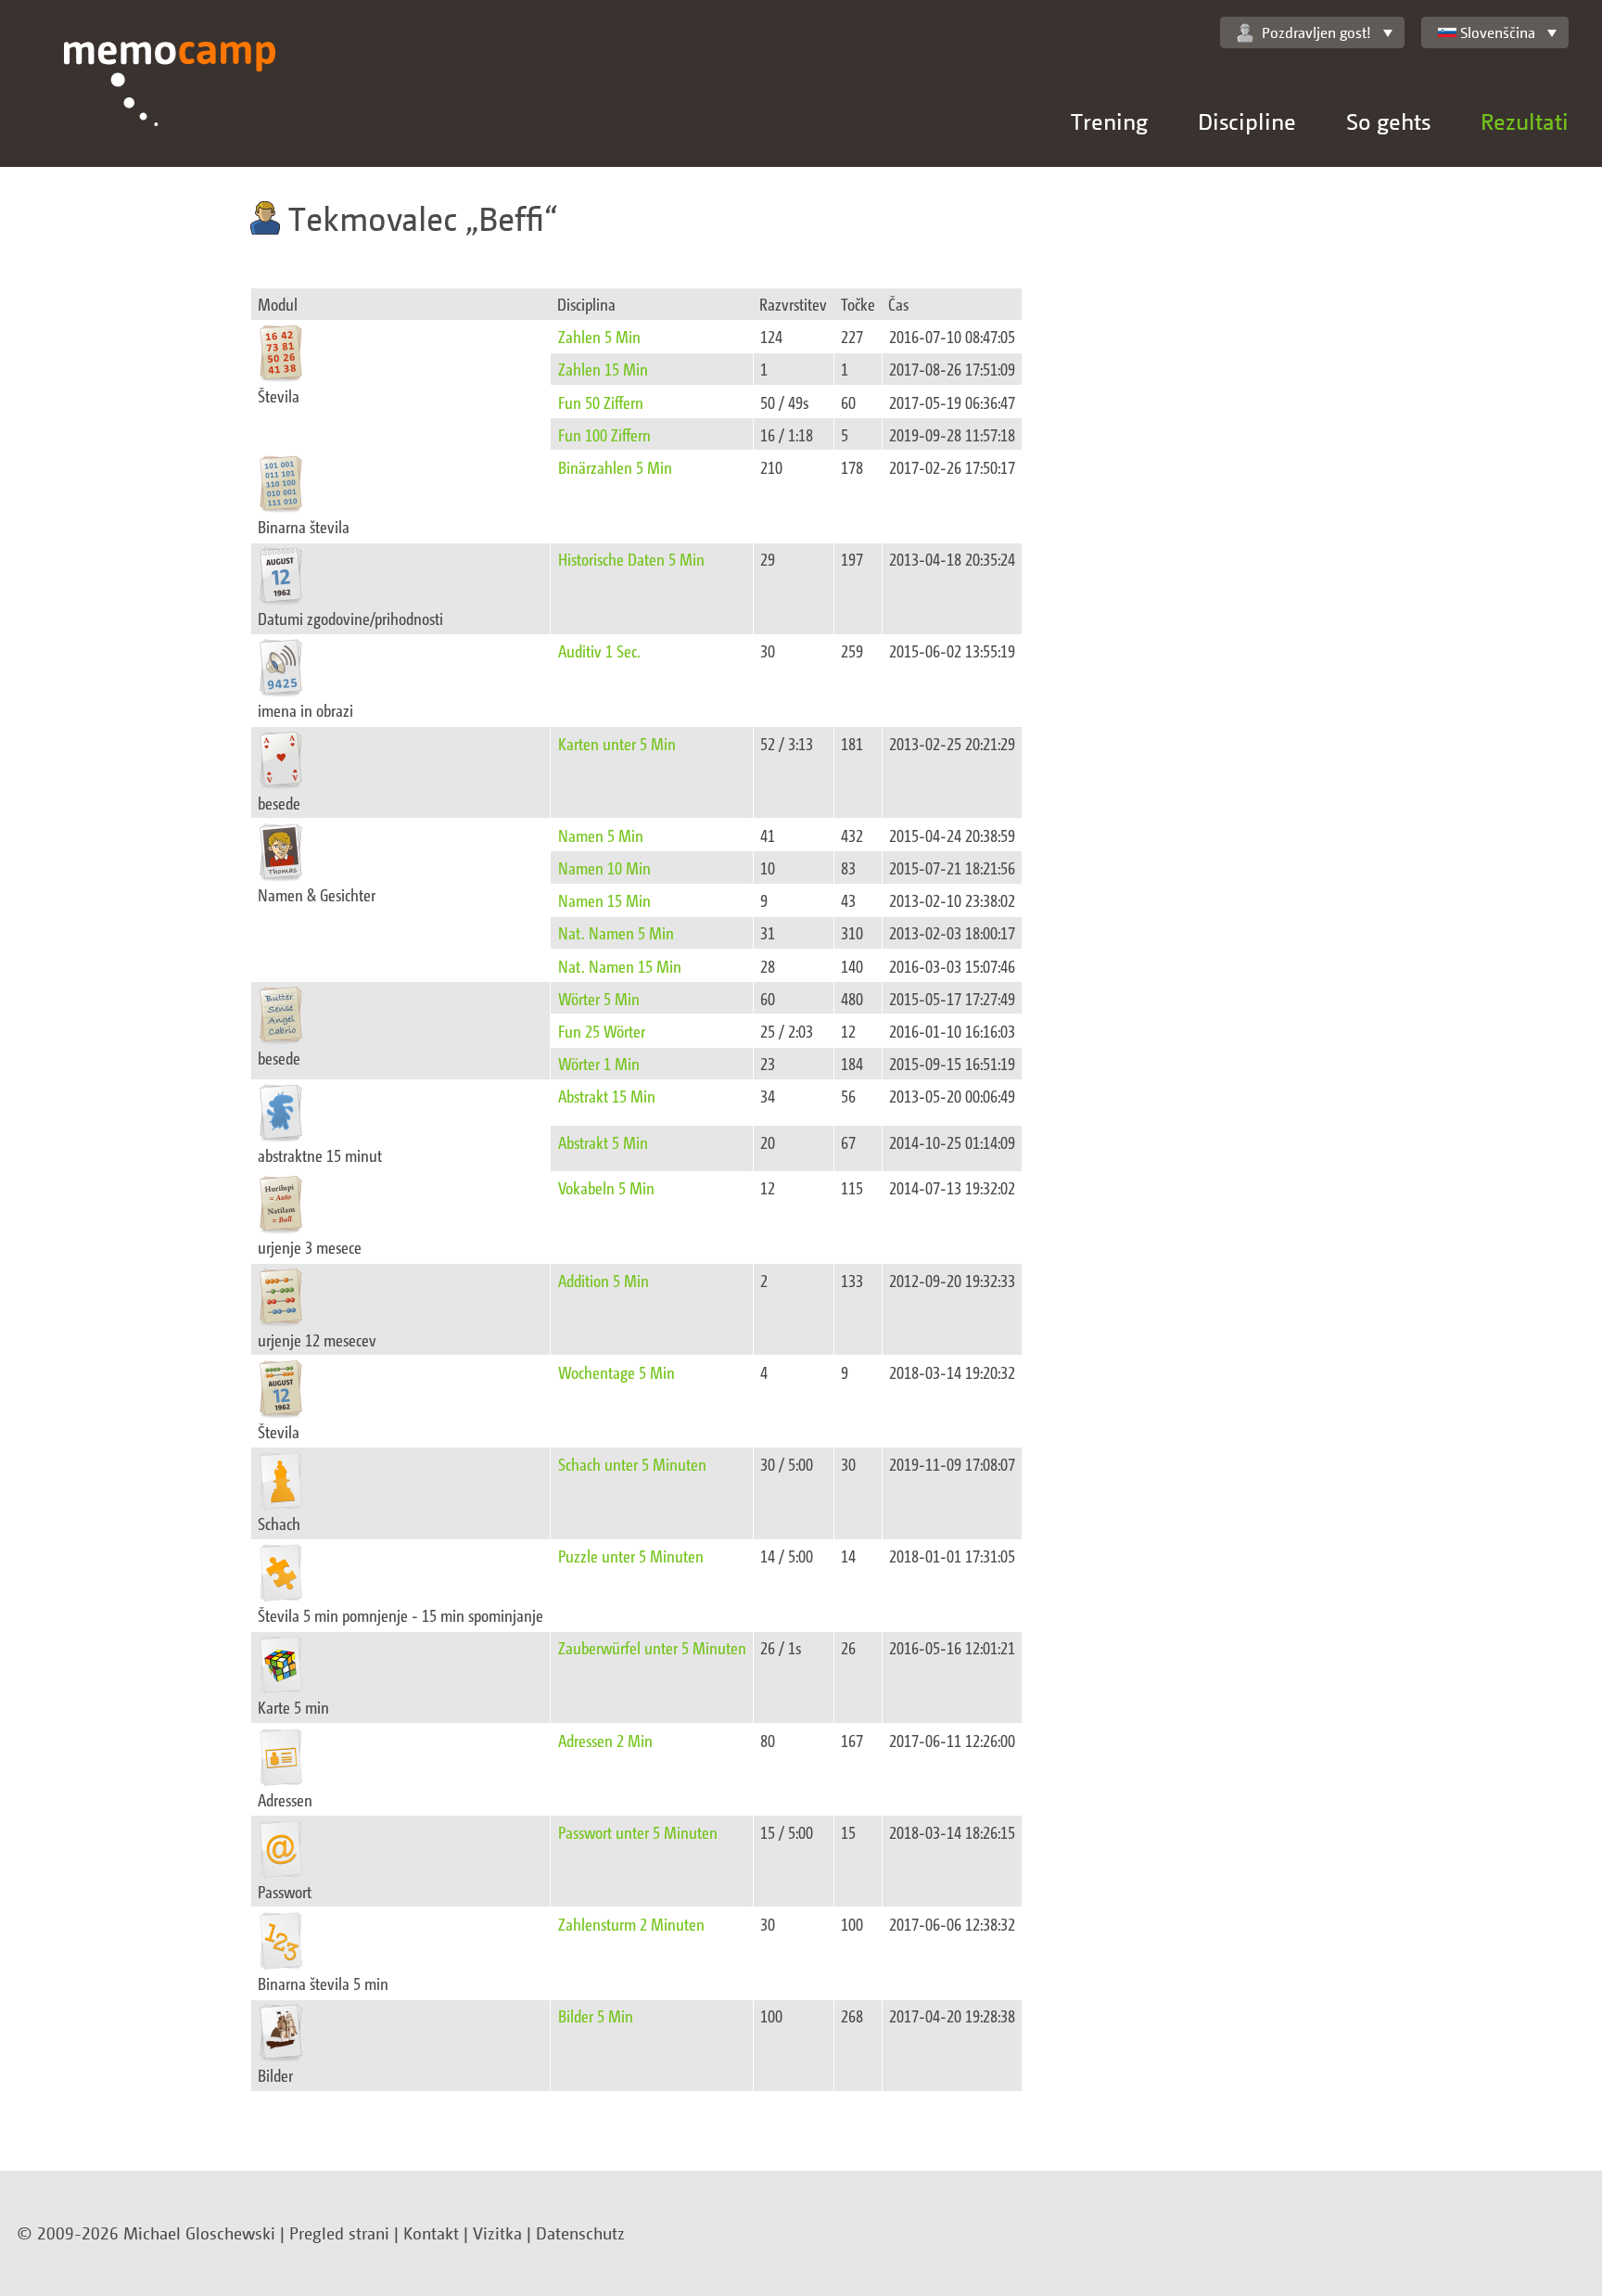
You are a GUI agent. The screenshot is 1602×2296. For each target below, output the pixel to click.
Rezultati (1525, 121)
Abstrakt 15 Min (607, 1096)
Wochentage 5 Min (617, 1372)
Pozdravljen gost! (1316, 32)
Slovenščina (1498, 32)
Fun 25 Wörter (602, 1031)
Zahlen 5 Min (599, 336)
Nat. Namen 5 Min (616, 932)
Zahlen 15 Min (603, 369)
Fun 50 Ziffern (601, 402)
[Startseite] (170, 104)
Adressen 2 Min (605, 1740)
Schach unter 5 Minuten (632, 1464)
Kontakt (431, 2233)
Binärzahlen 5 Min (615, 467)
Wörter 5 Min (599, 998)
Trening (1109, 121)
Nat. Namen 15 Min (620, 966)
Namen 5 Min (601, 835)
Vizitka (497, 2233)
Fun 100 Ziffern (604, 434)
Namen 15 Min (604, 900)
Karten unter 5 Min (617, 743)
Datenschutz (580, 2233)
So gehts (1388, 121)
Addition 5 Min (604, 1280)
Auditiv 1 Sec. (599, 651)
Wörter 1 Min (599, 1063)
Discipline (1247, 121)
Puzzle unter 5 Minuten (631, 1556)
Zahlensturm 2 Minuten (631, 1924)
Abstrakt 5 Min (603, 1142)
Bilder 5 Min (596, 2015)
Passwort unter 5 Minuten (638, 1832)
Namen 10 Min (604, 867)
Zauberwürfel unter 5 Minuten (652, 1647)
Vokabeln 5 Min (606, 1187)
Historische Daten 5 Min (631, 559)
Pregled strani (339, 2233)
